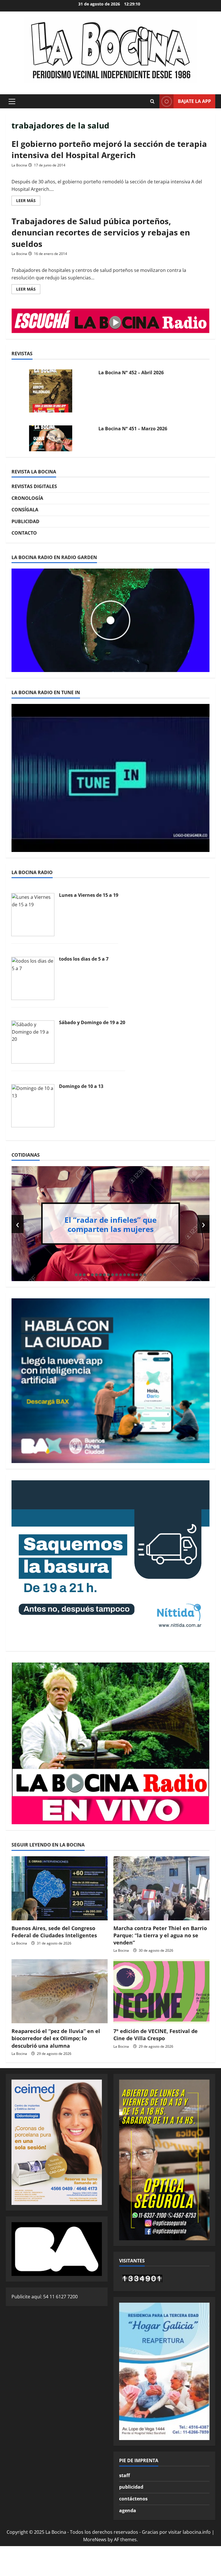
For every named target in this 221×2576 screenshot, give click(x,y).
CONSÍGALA (25, 510)
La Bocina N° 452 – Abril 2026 (131, 373)
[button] (12, 101)
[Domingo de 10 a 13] (33, 1105)
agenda (128, 2510)
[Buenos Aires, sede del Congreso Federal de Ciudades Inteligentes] (60, 1888)
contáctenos (133, 2499)
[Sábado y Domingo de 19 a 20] (33, 1042)
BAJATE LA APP (194, 101)
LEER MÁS (28, 201)
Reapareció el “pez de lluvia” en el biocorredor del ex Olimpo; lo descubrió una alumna (56, 2038)
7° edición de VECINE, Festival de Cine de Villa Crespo (156, 2035)
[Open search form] (152, 101)
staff (124, 2475)
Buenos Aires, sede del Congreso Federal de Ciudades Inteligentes (54, 1932)
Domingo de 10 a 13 (81, 1086)
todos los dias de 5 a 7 (84, 959)
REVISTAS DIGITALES (34, 486)
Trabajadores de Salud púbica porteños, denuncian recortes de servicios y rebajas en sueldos (101, 232)
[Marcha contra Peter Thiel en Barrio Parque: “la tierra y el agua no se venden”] (161, 1888)
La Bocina (19, 165)
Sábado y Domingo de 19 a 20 (92, 1022)
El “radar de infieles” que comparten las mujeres (110, 1224)
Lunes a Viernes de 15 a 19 (89, 895)
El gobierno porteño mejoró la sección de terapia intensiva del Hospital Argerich (109, 149)
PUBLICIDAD (25, 521)
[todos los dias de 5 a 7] (33, 978)
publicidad (131, 2487)
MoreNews (95, 2539)
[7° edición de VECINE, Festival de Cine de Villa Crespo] (161, 1991)
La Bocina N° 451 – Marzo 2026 (133, 429)
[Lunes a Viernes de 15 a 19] (33, 914)
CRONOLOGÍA (27, 498)
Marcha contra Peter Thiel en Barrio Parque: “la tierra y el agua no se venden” (160, 1935)
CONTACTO (24, 533)
